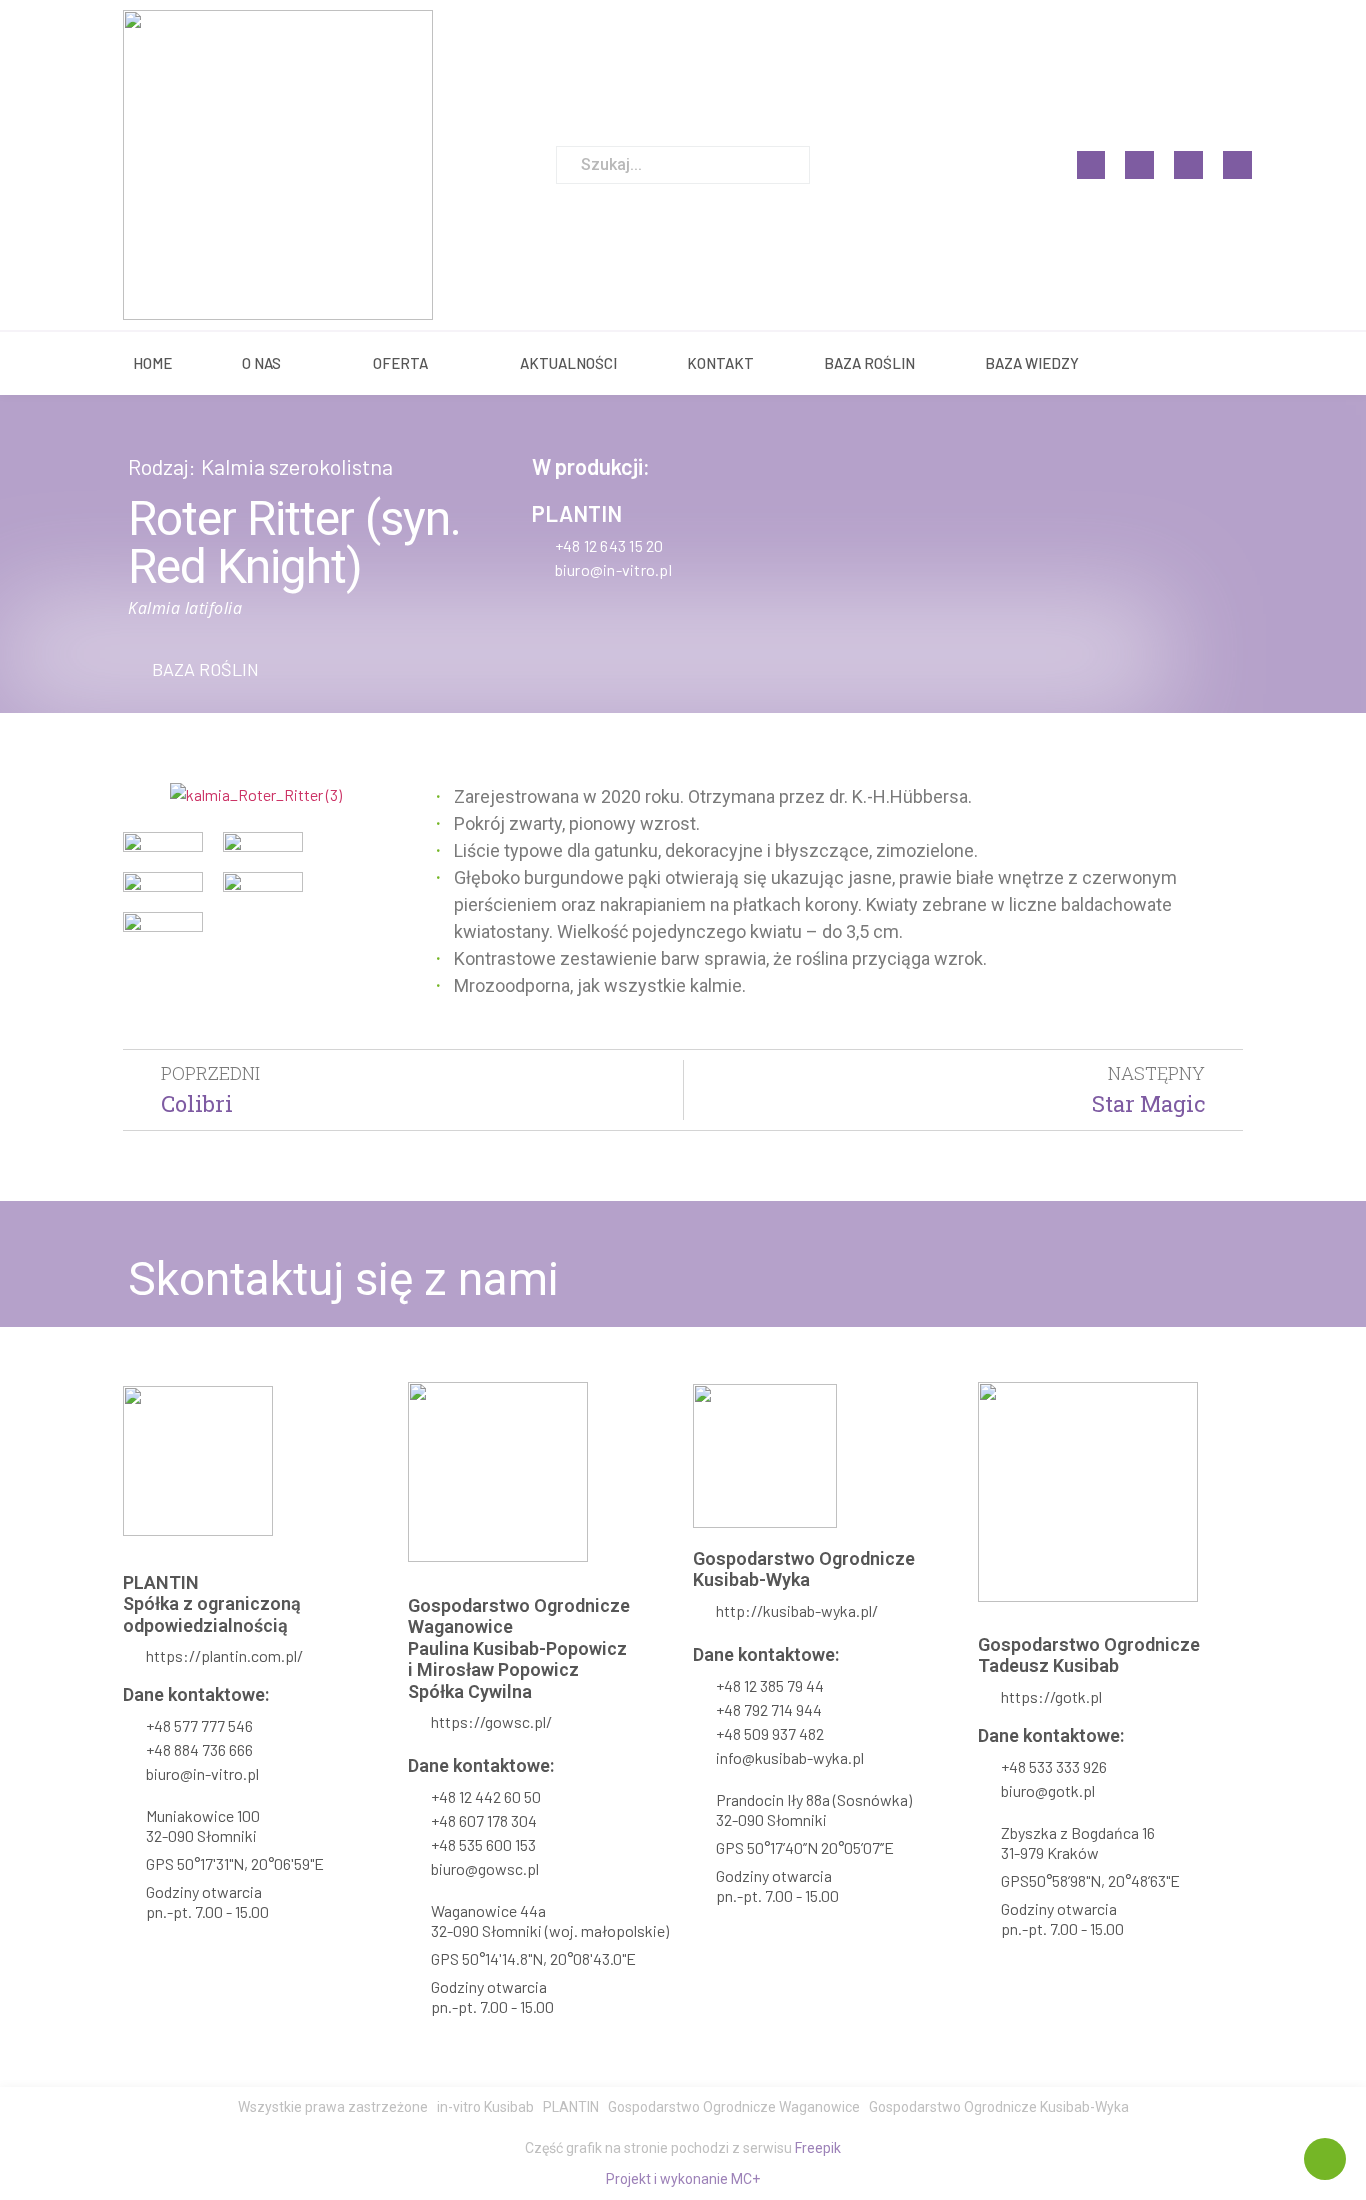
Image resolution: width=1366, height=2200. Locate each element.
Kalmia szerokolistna (297, 466)
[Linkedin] (1188, 165)
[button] (193, 669)
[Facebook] (1091, 165)
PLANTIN (577, 513)
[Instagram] (1139, 165)
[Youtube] (1237, 165)
